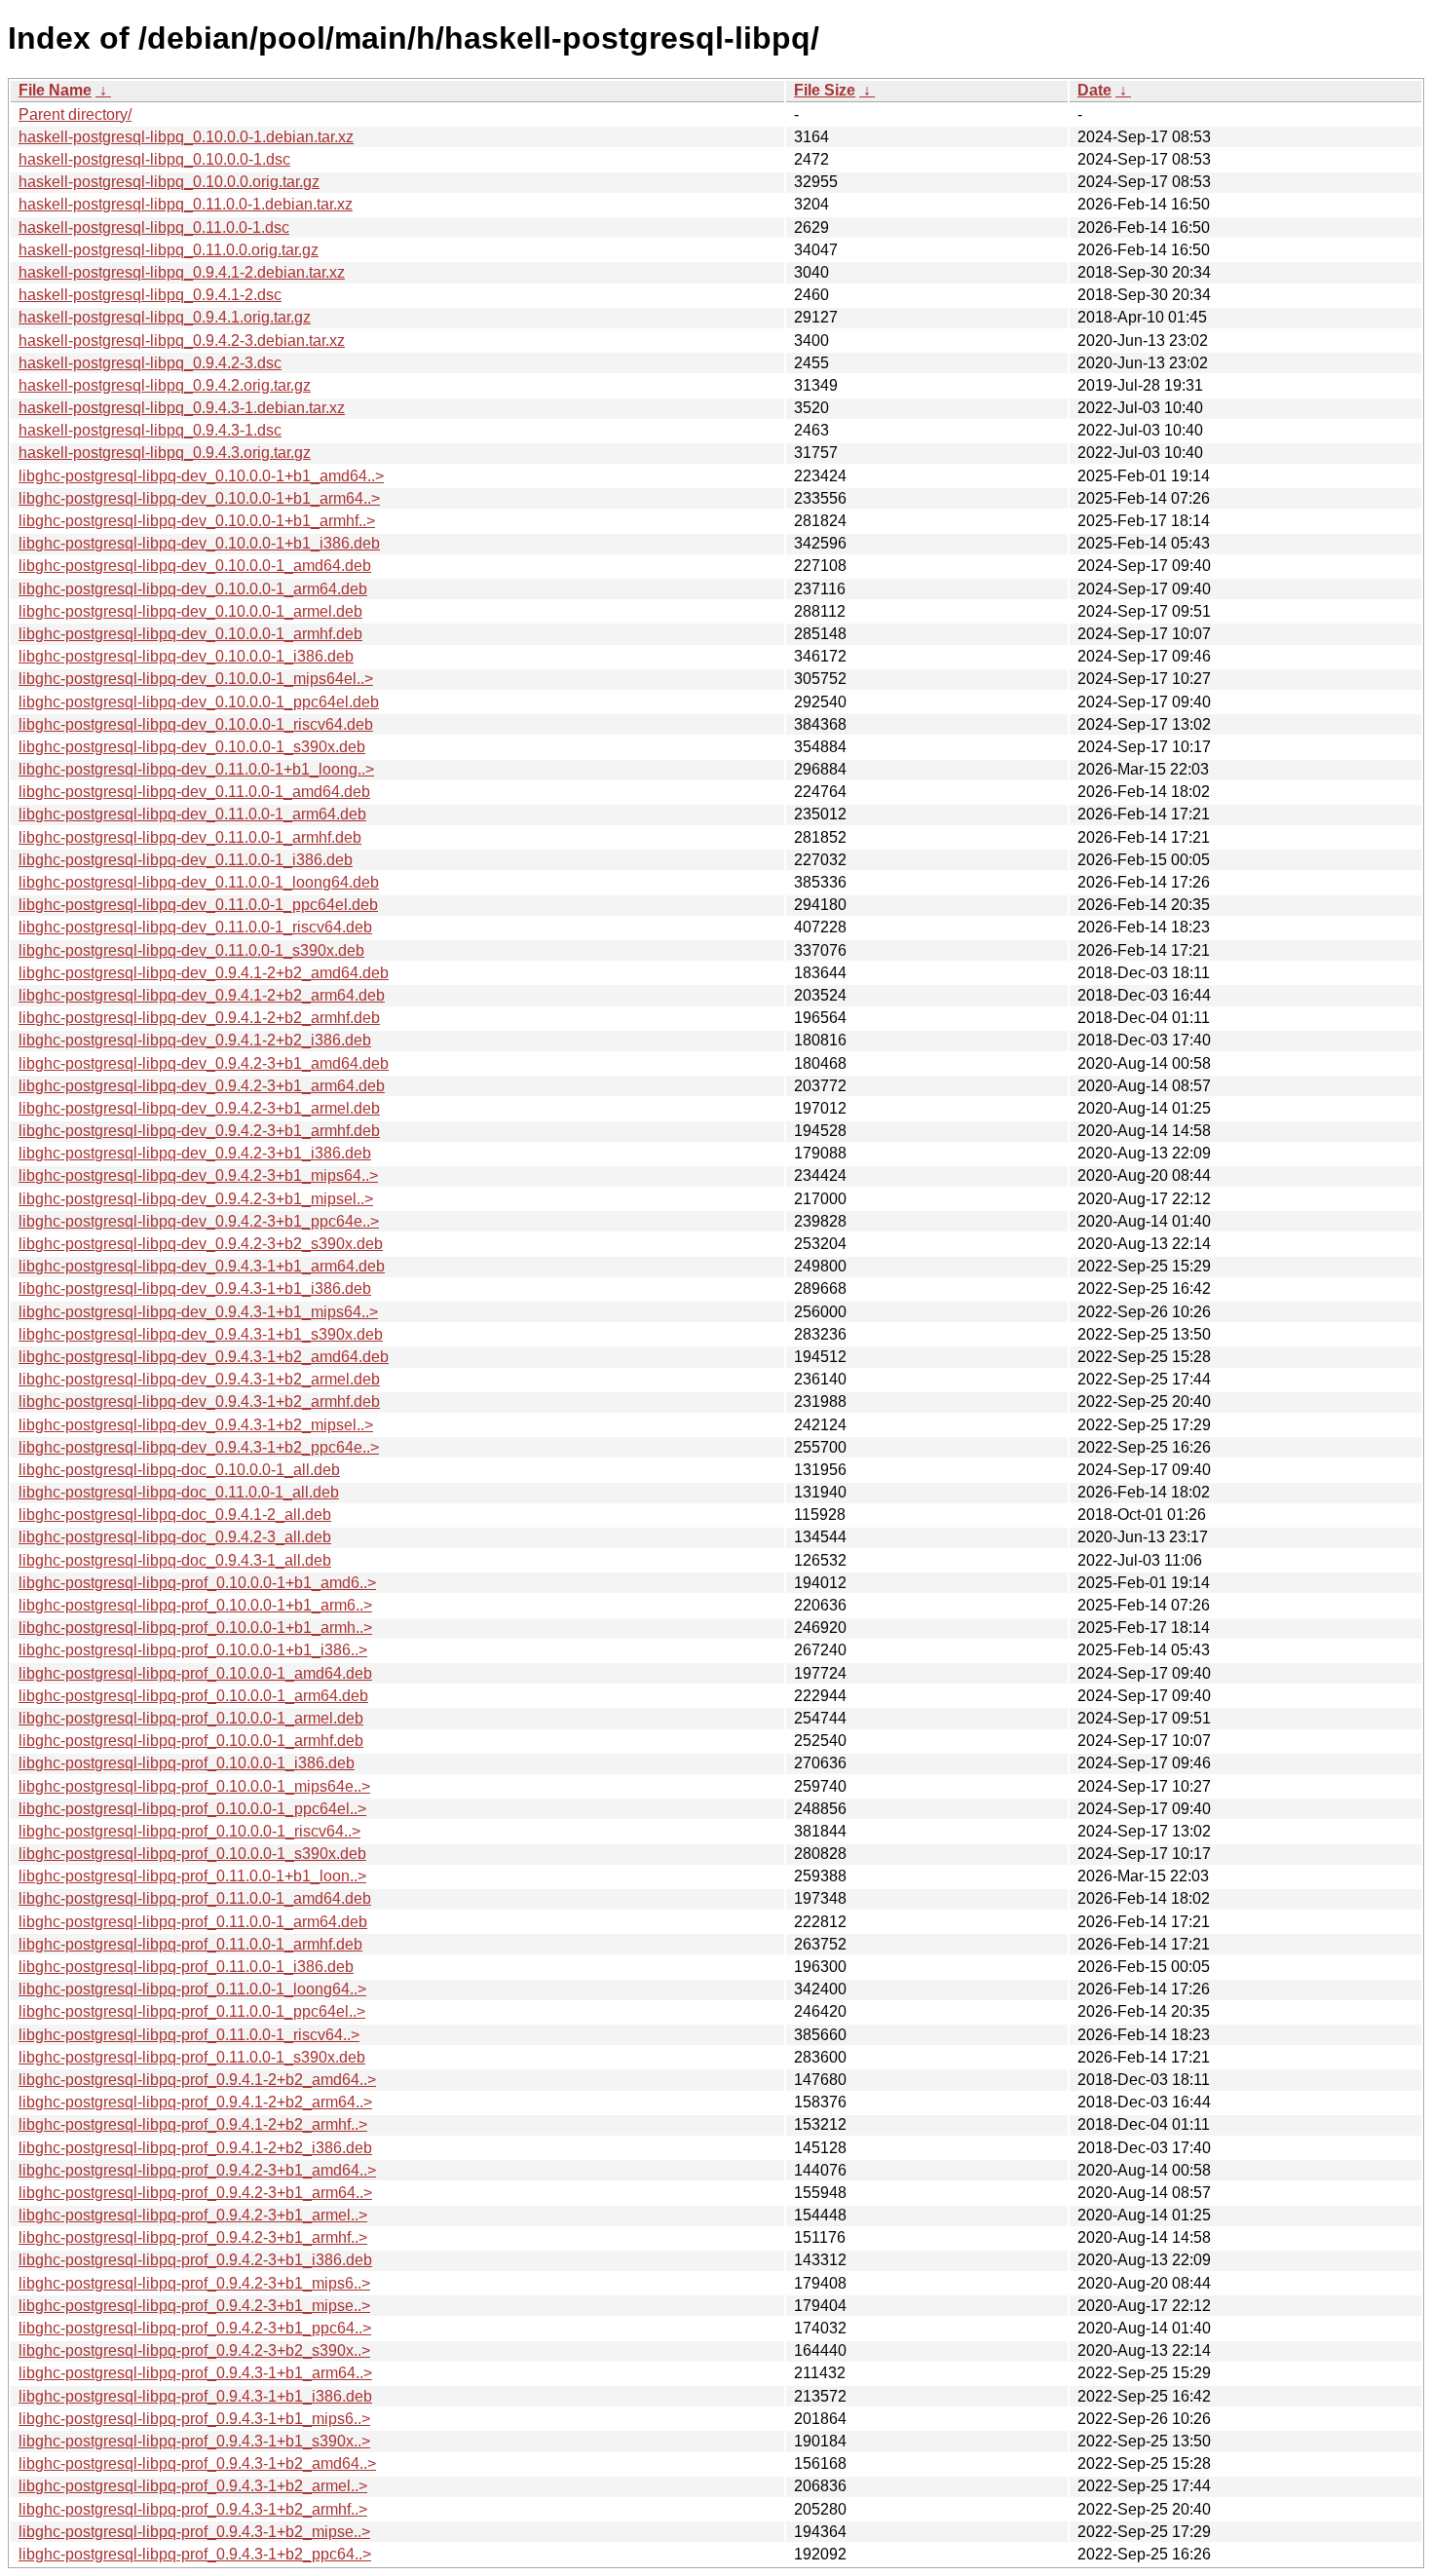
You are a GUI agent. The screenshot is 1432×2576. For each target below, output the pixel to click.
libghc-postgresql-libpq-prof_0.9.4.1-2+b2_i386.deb (195, 2148)
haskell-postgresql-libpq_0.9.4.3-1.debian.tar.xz (182, 408)
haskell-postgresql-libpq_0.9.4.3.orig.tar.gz (165, 453)
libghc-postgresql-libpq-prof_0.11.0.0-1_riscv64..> (189, 2035)
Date (1094, 90)
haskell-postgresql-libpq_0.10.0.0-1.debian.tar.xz (186, 137)
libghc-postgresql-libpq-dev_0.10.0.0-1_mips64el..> (196, 679)
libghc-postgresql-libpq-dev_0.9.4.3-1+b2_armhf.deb (199, 1402)
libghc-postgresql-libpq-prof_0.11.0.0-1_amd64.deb (195, 1898)
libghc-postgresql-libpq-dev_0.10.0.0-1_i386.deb (186, 656)
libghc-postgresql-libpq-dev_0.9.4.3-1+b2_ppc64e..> (199, 1447)
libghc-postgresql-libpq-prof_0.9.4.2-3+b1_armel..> (193, 2215)
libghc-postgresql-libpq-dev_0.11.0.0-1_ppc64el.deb (198, 905)
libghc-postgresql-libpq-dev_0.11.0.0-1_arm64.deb (192, 814)
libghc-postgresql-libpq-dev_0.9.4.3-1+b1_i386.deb (195, 1288)
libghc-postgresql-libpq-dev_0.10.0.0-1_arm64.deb (193, 589)
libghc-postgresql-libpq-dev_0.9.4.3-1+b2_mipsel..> (196, 1425)
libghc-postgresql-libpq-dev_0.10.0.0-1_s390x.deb (192, 747)
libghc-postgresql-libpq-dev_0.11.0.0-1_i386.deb (186, 860)
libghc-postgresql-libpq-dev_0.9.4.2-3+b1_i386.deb (195, 1153)
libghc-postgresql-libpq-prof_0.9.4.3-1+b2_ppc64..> (195, 2554)
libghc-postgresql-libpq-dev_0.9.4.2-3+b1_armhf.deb (199, 1131)
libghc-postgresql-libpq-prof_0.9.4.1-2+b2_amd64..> (197, 2080)
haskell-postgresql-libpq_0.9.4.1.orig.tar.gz (165, 317)
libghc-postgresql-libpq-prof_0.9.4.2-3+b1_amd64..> (197, 2170)
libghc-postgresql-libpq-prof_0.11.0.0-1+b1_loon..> (192, 1876)
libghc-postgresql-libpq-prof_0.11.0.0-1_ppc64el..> (192, 2011)
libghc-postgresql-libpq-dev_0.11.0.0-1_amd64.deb (194, 792)
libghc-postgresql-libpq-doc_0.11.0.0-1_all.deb (179, 1492)
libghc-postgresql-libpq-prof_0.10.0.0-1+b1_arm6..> (195, 1605)
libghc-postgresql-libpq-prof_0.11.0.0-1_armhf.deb (190, 1944)
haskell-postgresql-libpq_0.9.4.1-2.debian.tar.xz (182, 272)
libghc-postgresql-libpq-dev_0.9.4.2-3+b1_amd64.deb (204, 1063)
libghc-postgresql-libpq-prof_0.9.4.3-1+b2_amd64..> (197, 2463)
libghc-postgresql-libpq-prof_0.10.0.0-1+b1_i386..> (193, 1650)
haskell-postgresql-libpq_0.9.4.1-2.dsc (150, 295)
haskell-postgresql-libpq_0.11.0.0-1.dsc (154, 227)
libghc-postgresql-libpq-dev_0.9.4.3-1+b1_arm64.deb (202, 1266)
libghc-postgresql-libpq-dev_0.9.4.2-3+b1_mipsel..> (196, 1199)
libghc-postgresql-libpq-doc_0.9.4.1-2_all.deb (175, 1515)
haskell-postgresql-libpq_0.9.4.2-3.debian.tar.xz (182, 341)
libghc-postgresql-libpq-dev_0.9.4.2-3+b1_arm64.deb (202, 1086)
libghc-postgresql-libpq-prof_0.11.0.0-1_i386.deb (186, 1967)
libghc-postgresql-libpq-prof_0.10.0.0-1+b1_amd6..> (197, 1583)
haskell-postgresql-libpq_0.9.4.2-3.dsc (150, 363)
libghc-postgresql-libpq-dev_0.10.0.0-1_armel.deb (190, 611)
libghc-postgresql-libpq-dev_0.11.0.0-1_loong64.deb (199, 882)
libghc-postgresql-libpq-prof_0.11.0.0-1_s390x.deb (192, 2057)
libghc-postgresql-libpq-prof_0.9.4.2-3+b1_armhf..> (193, 2237)
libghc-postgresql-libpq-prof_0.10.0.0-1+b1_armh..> (195, 1628)
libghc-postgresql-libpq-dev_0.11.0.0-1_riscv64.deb (195, 927)
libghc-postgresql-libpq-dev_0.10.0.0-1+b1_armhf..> (197, 521)
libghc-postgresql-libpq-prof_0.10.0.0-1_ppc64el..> (192, 1809)
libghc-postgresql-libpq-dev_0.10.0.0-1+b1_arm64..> (199, 498)
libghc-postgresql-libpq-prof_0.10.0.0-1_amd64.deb (195, 1673)
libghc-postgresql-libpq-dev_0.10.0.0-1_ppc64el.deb (199, 702)
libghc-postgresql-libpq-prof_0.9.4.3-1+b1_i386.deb (195, 2396)
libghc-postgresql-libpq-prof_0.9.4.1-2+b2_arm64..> (195, 2102)
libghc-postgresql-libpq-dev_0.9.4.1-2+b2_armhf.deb (199, 1018)
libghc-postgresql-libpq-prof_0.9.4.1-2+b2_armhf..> (193, 2124)
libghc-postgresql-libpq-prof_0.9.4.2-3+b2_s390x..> (194, 2350)
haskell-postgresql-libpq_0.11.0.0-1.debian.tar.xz (186, 204)
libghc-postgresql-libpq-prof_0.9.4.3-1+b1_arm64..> (195, 2373)
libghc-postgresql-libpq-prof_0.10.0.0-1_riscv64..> (189, 1831)
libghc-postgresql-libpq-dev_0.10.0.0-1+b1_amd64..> (201, 476)
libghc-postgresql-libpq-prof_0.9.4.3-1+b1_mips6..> (194, 2419)
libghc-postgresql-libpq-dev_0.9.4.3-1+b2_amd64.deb (204, 1357)
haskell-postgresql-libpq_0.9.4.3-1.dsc (150, 430)
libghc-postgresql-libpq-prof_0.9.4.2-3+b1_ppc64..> (195, 2328)
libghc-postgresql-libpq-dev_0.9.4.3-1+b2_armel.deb (199, 1379)
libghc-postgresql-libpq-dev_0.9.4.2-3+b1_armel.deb (199, 1108)
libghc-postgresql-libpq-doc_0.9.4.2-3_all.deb (175, 1537)
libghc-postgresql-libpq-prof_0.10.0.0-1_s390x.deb (192, 1854)
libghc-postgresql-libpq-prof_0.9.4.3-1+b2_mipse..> (194, 2532)
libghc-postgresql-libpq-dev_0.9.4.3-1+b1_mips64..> (198, 1312)
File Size (825, 90)
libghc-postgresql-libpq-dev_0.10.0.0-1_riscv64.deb (196, 724)
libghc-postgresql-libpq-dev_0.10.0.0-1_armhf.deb (190, 634)
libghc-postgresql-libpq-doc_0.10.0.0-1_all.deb (179, 1470)
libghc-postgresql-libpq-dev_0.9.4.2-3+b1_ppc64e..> (199, 1221)
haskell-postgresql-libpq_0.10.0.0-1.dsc (154, 159)
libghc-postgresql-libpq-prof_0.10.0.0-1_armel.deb (191, 1718)
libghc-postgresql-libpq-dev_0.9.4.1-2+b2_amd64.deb (204, 973)
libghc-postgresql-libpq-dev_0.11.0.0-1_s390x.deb (191, 950)
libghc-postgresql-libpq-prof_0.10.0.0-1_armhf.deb (191, 1741)
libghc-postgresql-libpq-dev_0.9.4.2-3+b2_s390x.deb (201, 1244)
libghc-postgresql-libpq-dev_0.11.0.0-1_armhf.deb (190, 837)
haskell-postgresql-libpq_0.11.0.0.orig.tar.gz (169, 250)
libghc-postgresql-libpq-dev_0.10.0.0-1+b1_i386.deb (199, 543)
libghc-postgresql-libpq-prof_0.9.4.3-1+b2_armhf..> (193, 2509)
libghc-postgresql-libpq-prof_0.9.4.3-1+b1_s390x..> (194, 2441)
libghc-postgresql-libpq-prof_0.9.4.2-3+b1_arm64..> (195, 2193)
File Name (55, 90)
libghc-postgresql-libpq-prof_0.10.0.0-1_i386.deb (187, 1763)
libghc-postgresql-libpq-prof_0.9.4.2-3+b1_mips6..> (194, 2283)
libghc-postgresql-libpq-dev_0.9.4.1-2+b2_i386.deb (195, 1040)
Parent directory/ (75, 114)
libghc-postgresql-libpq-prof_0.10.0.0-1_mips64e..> (194, 1786)
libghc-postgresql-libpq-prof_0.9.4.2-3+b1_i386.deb (195, 2260)
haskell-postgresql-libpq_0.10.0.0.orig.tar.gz (169, 182)
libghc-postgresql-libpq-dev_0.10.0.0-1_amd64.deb (195, 566)
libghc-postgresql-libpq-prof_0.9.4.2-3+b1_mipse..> (194, 2306)
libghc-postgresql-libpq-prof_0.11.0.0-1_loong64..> (192, 1989)
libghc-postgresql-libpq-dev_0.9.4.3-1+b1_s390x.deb (201, 1334)
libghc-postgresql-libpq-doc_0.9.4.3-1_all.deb (175, 1560)
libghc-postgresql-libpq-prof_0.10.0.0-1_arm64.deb (193, 1696)
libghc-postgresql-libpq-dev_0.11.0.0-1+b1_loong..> (196, 769)
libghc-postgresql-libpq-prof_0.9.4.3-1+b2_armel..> (193, 2486)
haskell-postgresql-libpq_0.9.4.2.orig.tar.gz (165, 385)
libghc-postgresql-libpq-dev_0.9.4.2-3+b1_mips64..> (198, 1175)
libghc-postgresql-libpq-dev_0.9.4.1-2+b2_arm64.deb (202, 995)
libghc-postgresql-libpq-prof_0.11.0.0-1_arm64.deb (193, 1922)
